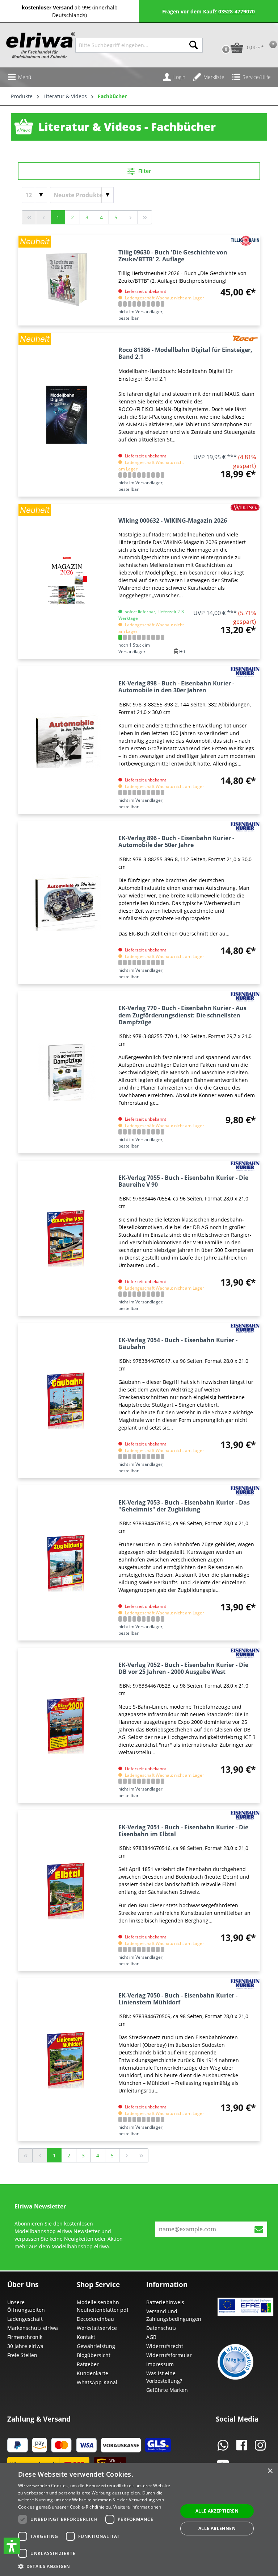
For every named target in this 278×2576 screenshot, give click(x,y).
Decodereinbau (95, 2319)
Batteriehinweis (165, 2302)
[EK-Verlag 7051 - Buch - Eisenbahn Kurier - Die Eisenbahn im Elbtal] (67, 1891)
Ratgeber (88, 2364)
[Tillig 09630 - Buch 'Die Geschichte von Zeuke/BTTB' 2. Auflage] (67, 280)
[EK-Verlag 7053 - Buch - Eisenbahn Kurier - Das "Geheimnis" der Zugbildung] (67, 1563)
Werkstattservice (97, 2328)
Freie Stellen (22, 2355)
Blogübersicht (94, 2355)
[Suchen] (194, 45)
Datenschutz (161, 2328)
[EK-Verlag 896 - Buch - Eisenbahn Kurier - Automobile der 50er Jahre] (67, 903)
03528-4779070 (237, 11)
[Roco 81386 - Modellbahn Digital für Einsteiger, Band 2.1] (67, 414)
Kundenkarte (92, 2373)
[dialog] (139, 2520)
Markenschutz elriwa (33, 2328)
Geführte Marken (167, 2390)
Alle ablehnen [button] (217, 2528)
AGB (151, 2337)
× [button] (270, 2471)
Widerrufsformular (169, 2355)
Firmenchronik (25, 2337)
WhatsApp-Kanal (97, 2382)
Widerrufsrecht (165, 2346)
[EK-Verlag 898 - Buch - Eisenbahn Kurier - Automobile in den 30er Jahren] (67, 740)
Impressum (160, 2364)
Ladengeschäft (25, 2319)
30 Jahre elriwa (25, 2346)
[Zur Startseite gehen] (37, 45)
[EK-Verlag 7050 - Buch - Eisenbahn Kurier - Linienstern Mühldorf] (67, 2060)
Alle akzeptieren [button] (217, 2511)
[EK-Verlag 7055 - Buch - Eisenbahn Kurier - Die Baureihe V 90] (67, 1238)
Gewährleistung (96, 2346)
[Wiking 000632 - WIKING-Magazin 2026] (67, 582)
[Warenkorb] (218, 36)
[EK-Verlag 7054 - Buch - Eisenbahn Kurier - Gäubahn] (67, 1401)
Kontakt (86, 2337)
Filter (144, 171)
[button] (12, 2546)
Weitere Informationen (137, 2507)
